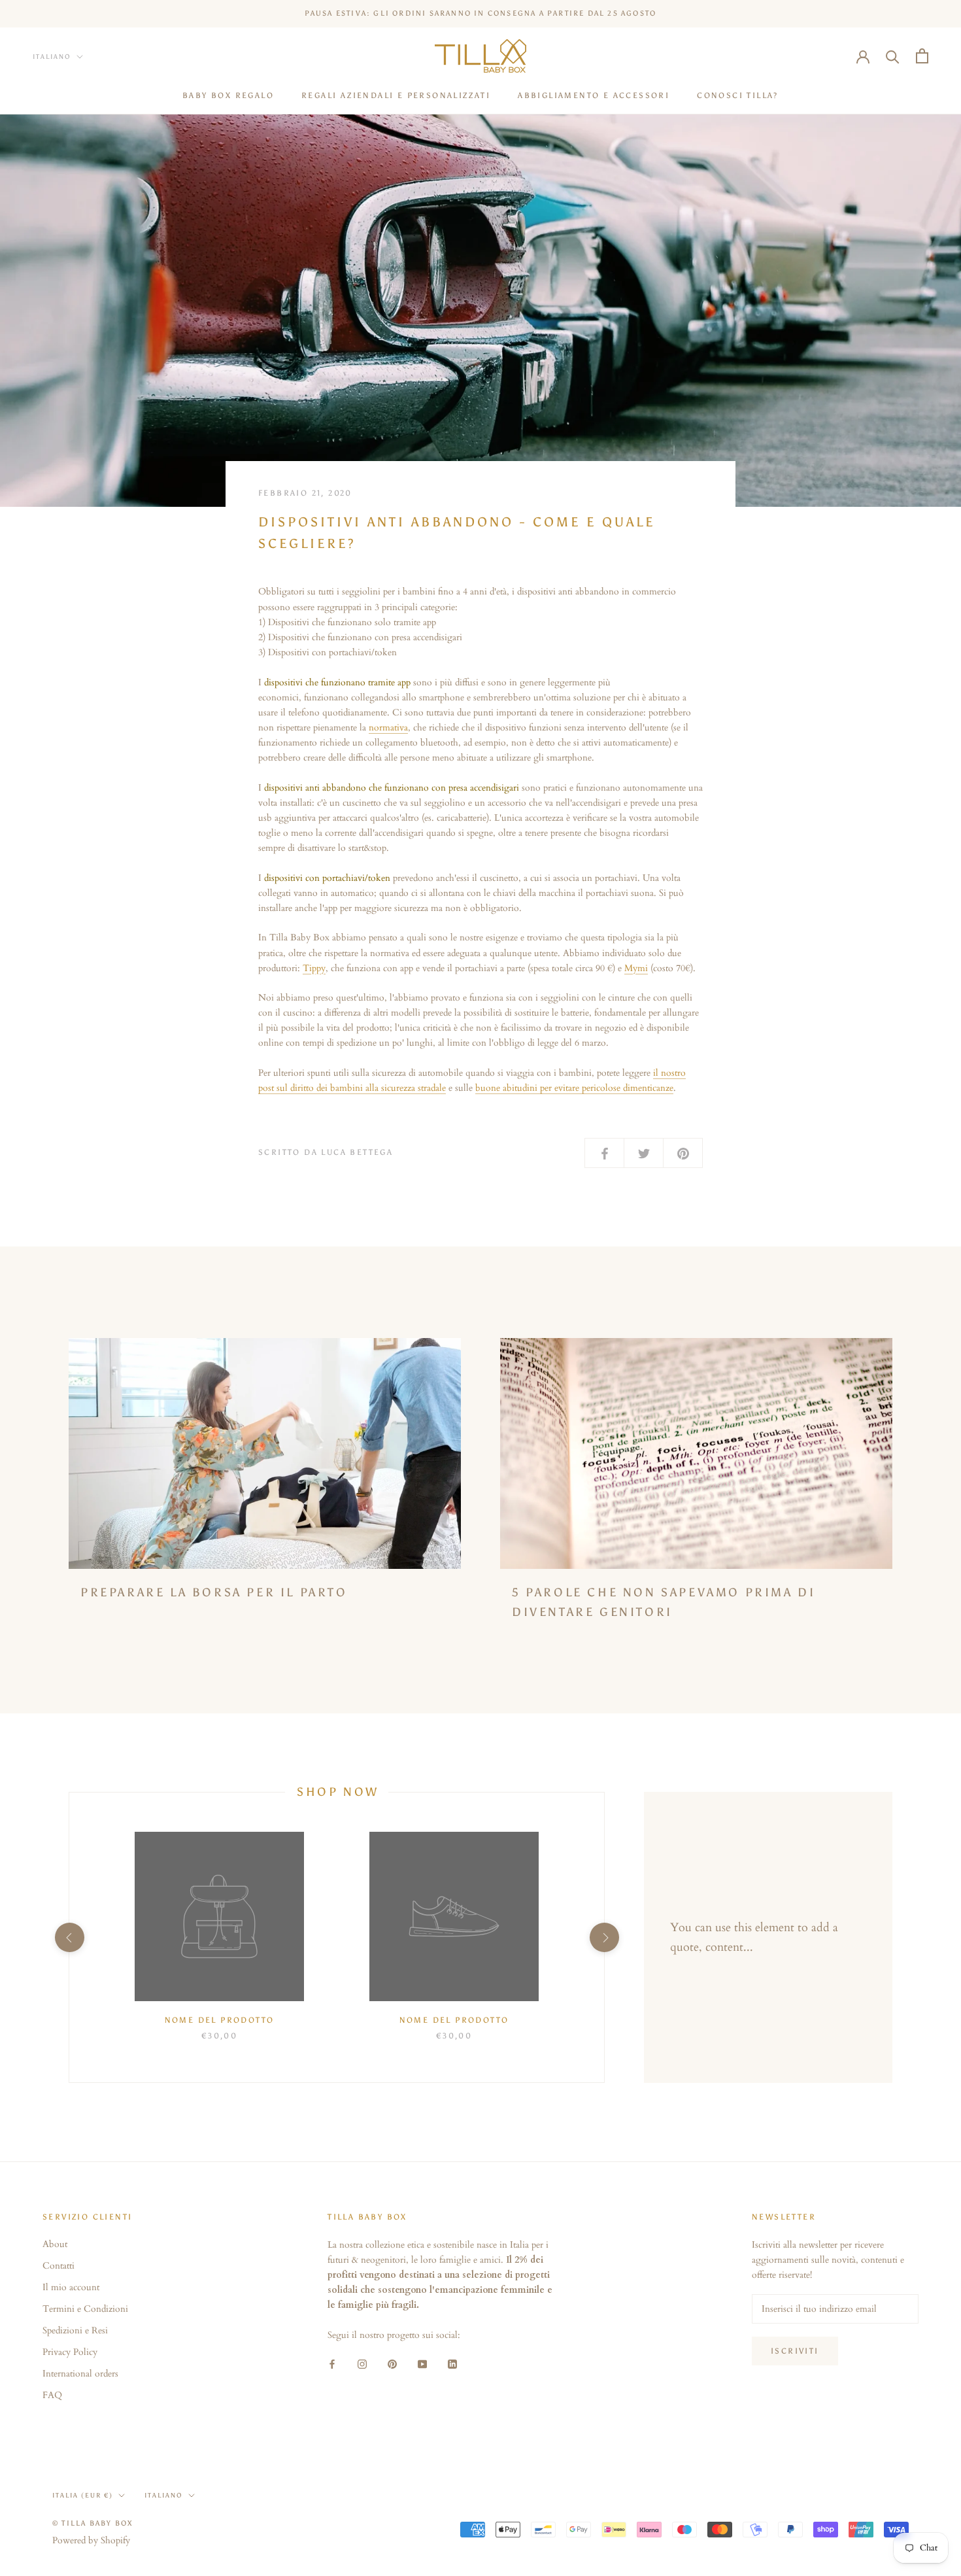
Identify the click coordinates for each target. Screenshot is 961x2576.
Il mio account (71, 2287)
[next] (604, 1937)
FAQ (52, 2395)
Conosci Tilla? (738, 95)
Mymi (636, 968)
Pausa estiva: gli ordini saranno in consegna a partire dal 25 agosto (481, 13)
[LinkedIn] (452, 2363)
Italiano (52, 57)
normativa (388, 728)
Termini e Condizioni (85, 2309)
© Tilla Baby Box (93, 2523)
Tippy (314, 968)
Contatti (59, 2266)
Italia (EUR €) (83, 2496)
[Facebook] (332, 2363)
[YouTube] (422, 2363)
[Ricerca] (893, 56)
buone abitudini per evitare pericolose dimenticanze (574, 1088)
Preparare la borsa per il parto (214, 1592)
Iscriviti (795, 2351)
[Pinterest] (392, 2363)
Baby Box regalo (228, 95)
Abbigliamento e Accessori (594, 95)
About (55, 2244)
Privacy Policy (70, 2352)
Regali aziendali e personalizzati (396, 95)
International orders (80, 2374)
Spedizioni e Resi (75, 2330)
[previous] (69, 1937)
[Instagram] (362, 2363)
